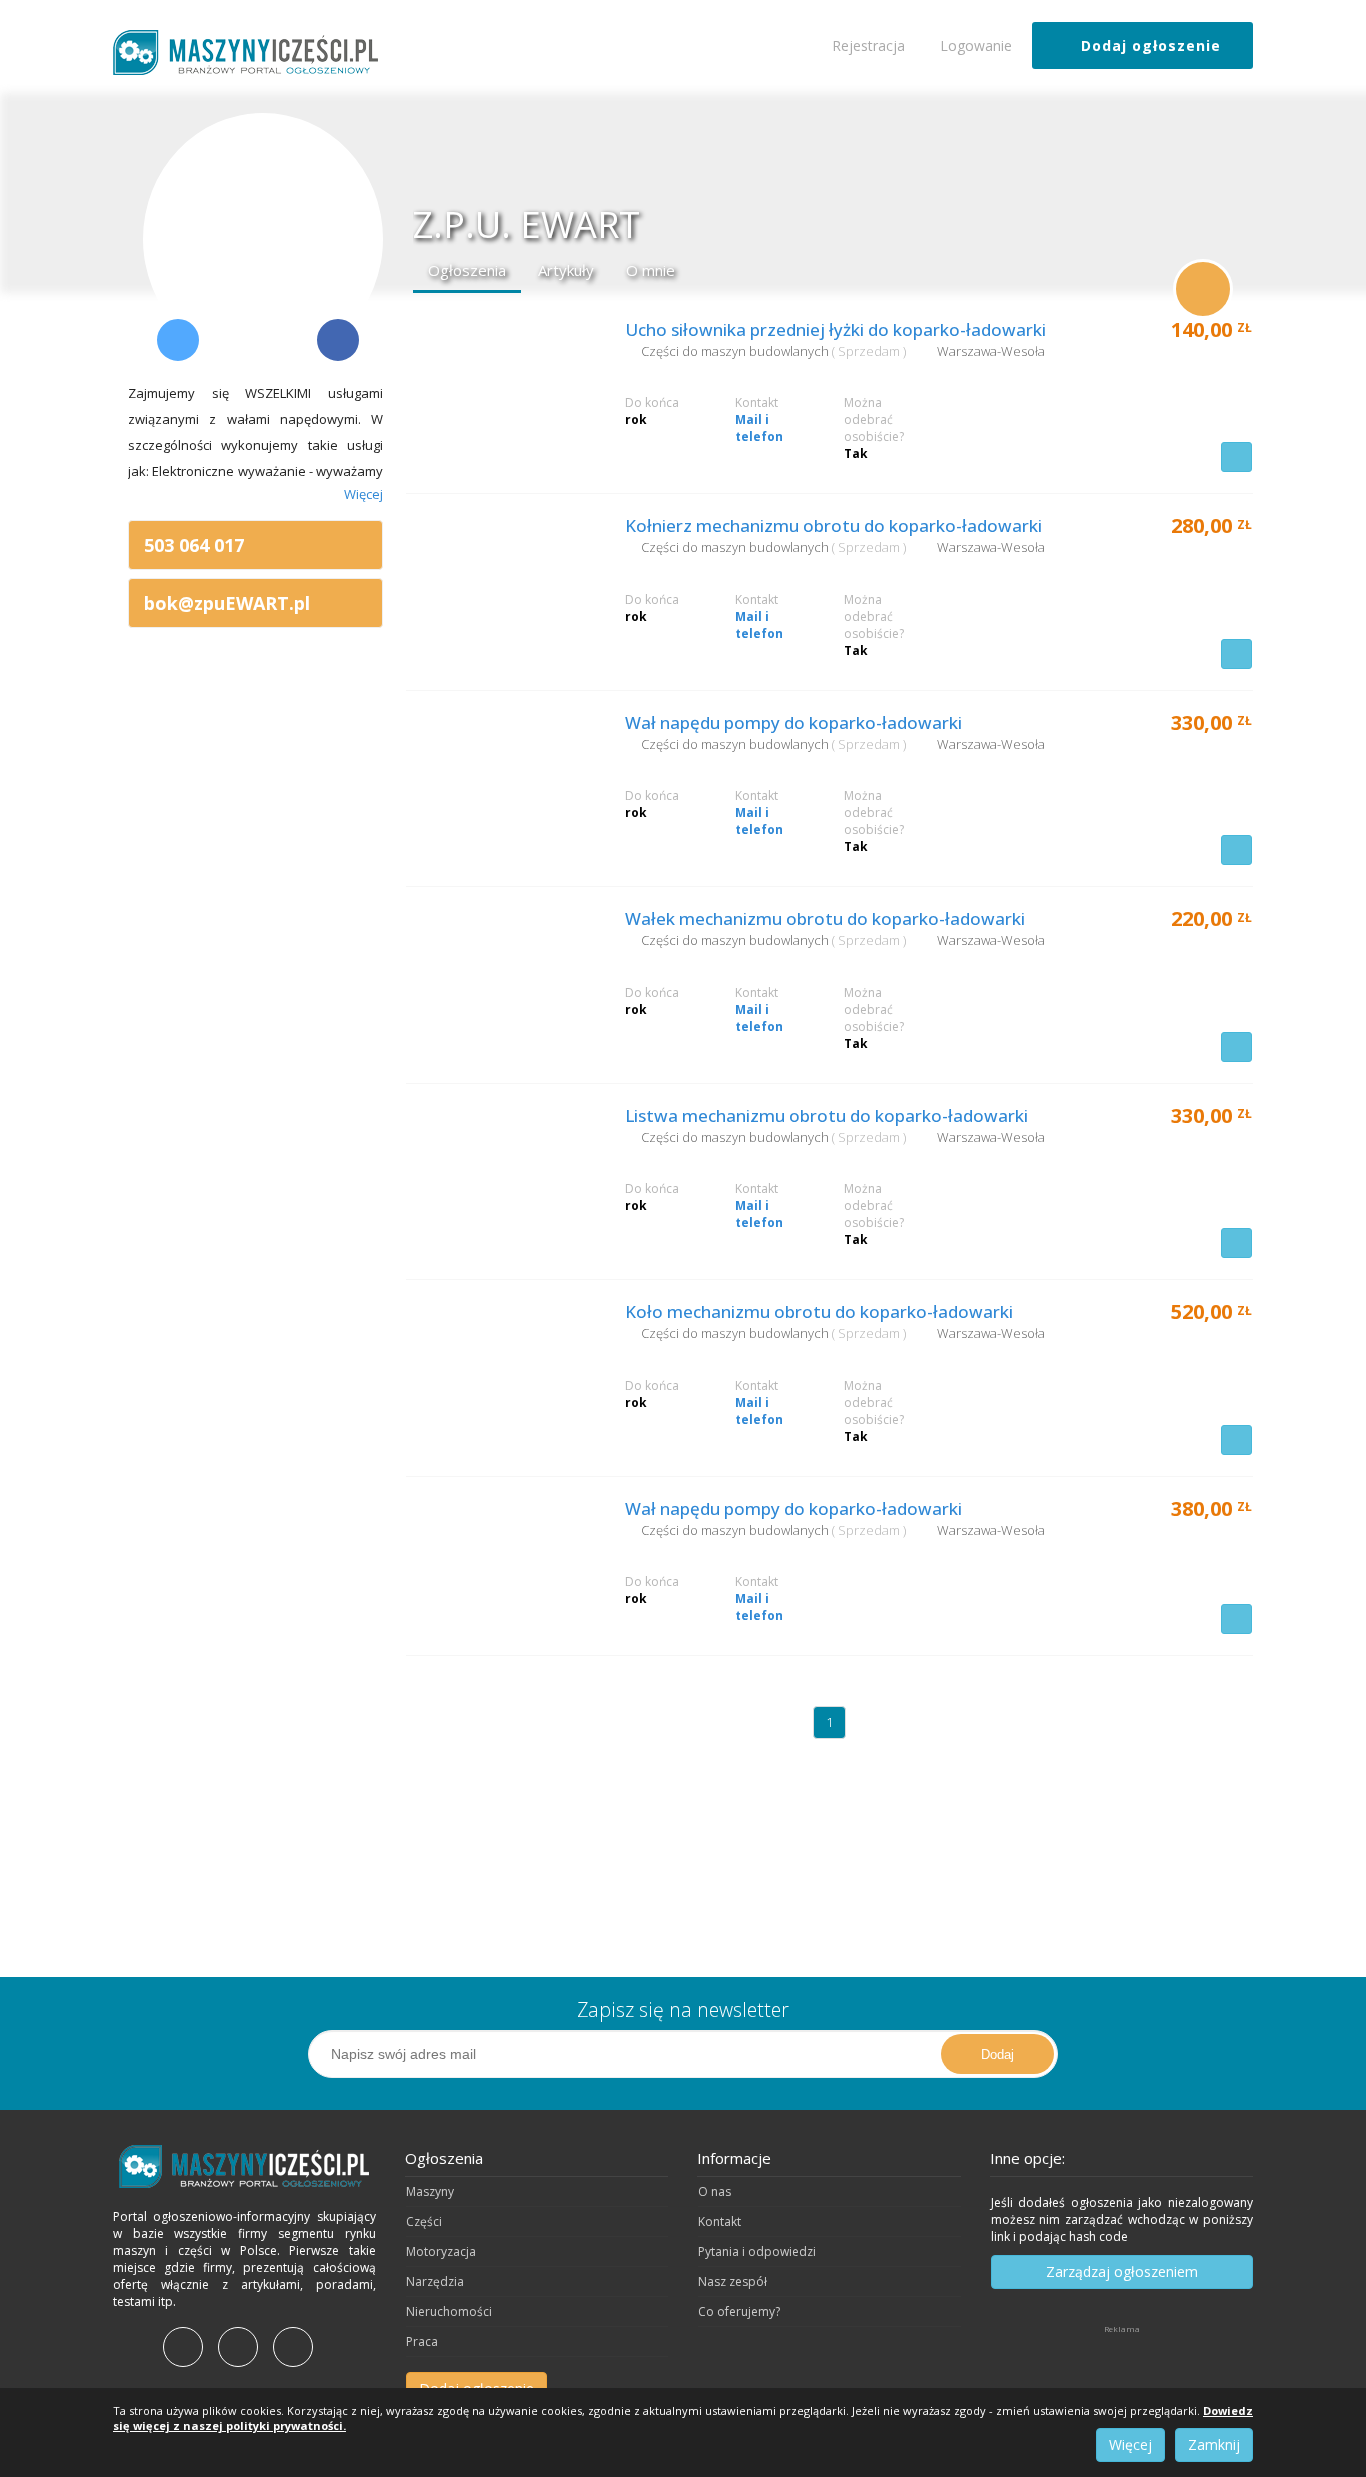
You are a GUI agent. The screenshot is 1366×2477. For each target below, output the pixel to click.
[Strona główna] (244, 2166)
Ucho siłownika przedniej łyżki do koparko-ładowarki (835, 329)
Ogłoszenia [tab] (467, 270)
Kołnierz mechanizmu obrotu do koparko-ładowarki (833, 525)
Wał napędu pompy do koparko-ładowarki (793, 722)
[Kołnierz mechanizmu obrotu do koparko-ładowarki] (501, 580)
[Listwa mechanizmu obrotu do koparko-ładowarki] (501, 1170)
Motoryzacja (441, 2251)
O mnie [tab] (650, 270)
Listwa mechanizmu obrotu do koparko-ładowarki (826, 1115)
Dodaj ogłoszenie (1148, 45)
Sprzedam (870, 351)
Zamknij (1214, 2444)
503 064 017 (194, 545)
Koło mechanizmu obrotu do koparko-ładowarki (819, 1311)
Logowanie (974, 45)
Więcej (1130, 2444)
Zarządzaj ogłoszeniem (1122, 2271)
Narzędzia (435, 2281)
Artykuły (566, 270)
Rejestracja (866, 45)
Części (424, 2221)
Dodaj (997, 2054)
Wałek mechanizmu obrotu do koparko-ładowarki (825, 918)
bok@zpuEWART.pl (227, 603)
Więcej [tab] (363, 494)
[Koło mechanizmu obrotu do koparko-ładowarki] (501, 1366)
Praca (422, 2341)
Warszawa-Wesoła (991, 351)
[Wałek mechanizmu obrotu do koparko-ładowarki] (501, 973)
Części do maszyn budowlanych (736, 351)
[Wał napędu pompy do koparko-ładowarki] (501, 777)
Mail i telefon (759, 428)
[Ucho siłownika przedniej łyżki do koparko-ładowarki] (501, 384)
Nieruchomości (449, 2311)
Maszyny (430, 2191)
